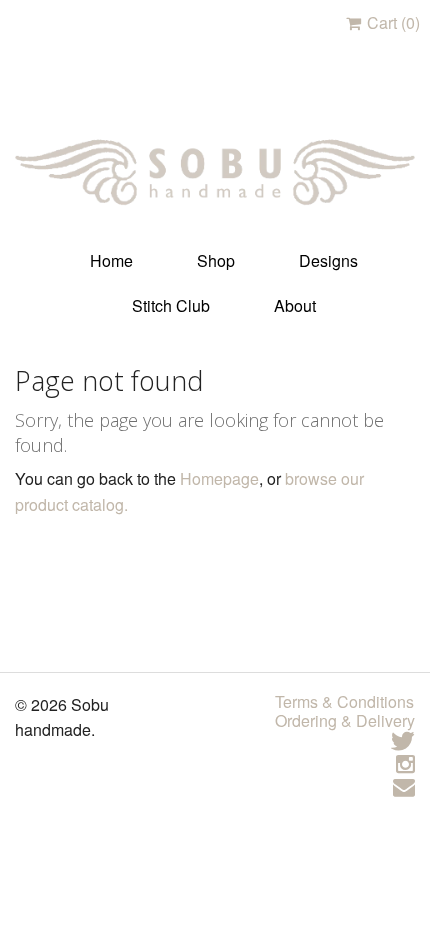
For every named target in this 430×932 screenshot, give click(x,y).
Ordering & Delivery (345, 720)
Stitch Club (171, 305)
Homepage (219, 478)
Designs (328, 260)
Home (111, 260)
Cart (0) (391, 22)
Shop (216, 260)
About (295, 305)
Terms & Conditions (344, 701)
